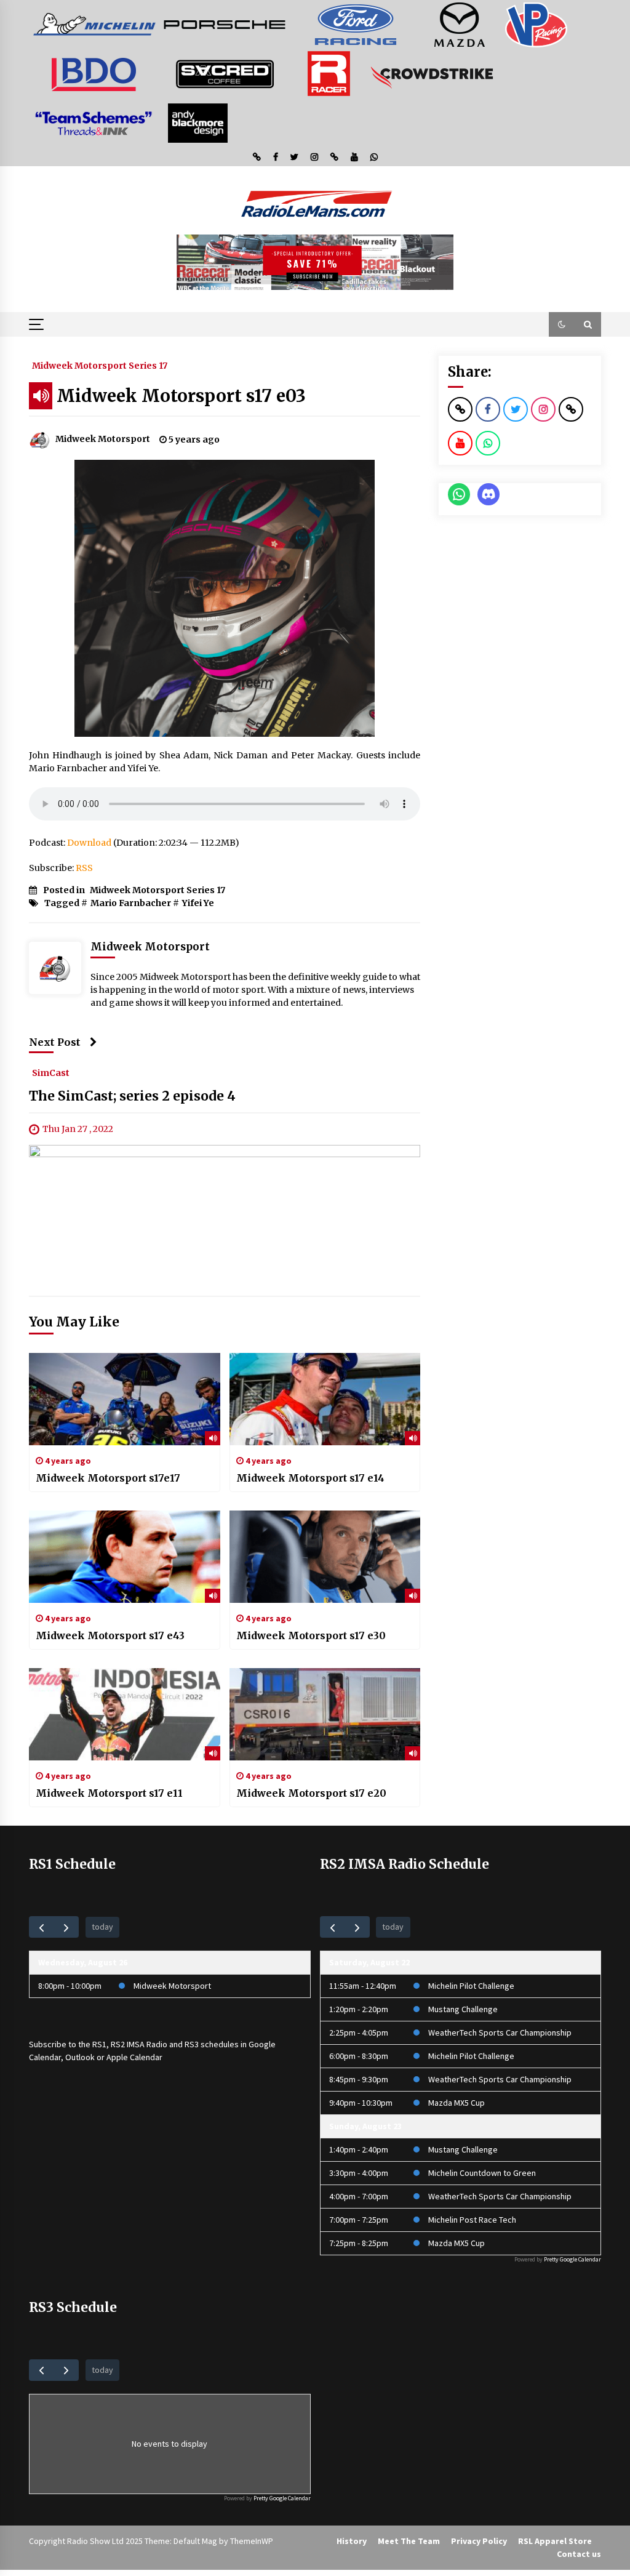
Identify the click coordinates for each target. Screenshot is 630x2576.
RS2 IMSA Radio (139, 2044)
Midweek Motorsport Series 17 (100, 365)
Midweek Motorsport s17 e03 (181, 396)
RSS (84, 868)
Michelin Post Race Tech (472, 2220)
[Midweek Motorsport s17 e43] (125, 1557)
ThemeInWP (252, 2541)
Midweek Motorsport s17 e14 (310, 1478)
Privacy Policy (479, 2541)
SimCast (51, 1072)
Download (89, 843)
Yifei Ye (198, 903)
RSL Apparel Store (555, 2541)
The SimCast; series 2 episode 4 (132, 1096)
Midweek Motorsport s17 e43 (110, 1635)
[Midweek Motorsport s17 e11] (125, 1714)
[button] (562, 324)
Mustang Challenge (463, 2009)
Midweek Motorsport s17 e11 (109, 1793)
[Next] (66, 1927)
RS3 (192, 2044)
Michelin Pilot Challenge (471, 1986)
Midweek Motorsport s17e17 (108, 1478)
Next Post (55, 1042)
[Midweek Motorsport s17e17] (125, 1399)
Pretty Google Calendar (572, 2259)
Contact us (579, 2554)
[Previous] (42, 1927)
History (352, 2541)
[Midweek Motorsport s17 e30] (325, 1557)
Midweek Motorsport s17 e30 (311, 1635)
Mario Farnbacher (131, 903)
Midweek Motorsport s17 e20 (311, 1793)
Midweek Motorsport (172, 1986)
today (102, 1927)
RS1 (99, 2044)
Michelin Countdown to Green (482, 2173)
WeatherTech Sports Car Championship (500, 2032)
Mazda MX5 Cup (457, 2103)
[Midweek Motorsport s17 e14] (325, 1399)
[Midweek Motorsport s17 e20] (325, 1714)
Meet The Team (409, 2541)
